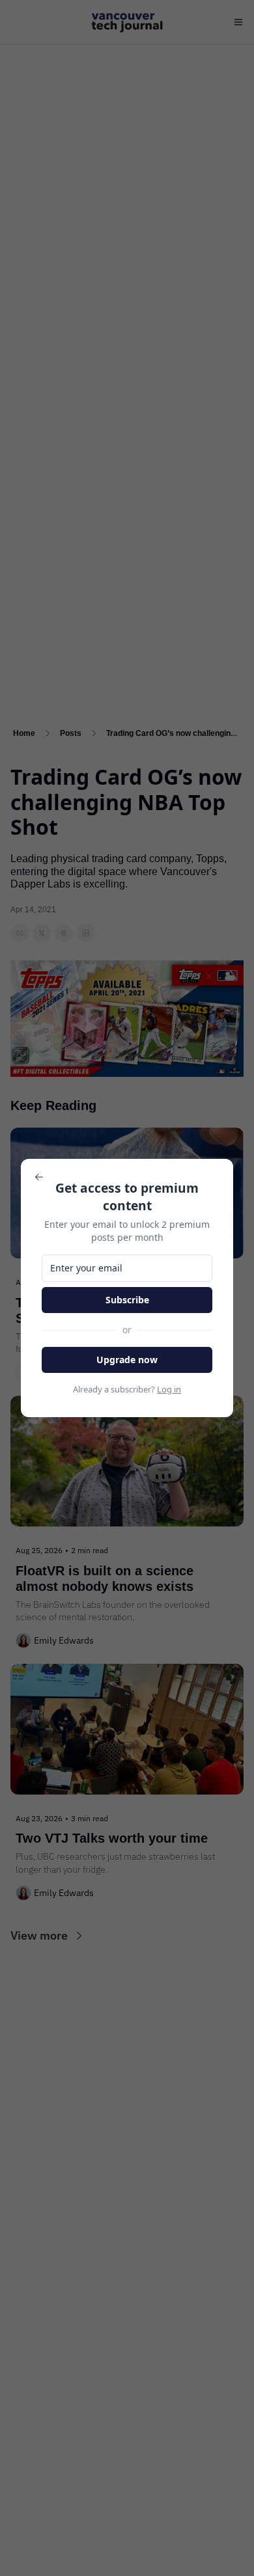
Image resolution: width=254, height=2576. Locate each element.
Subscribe (127, 1300)
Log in (169, 1389)
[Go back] (39, 1177)
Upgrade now (127, 1360)
